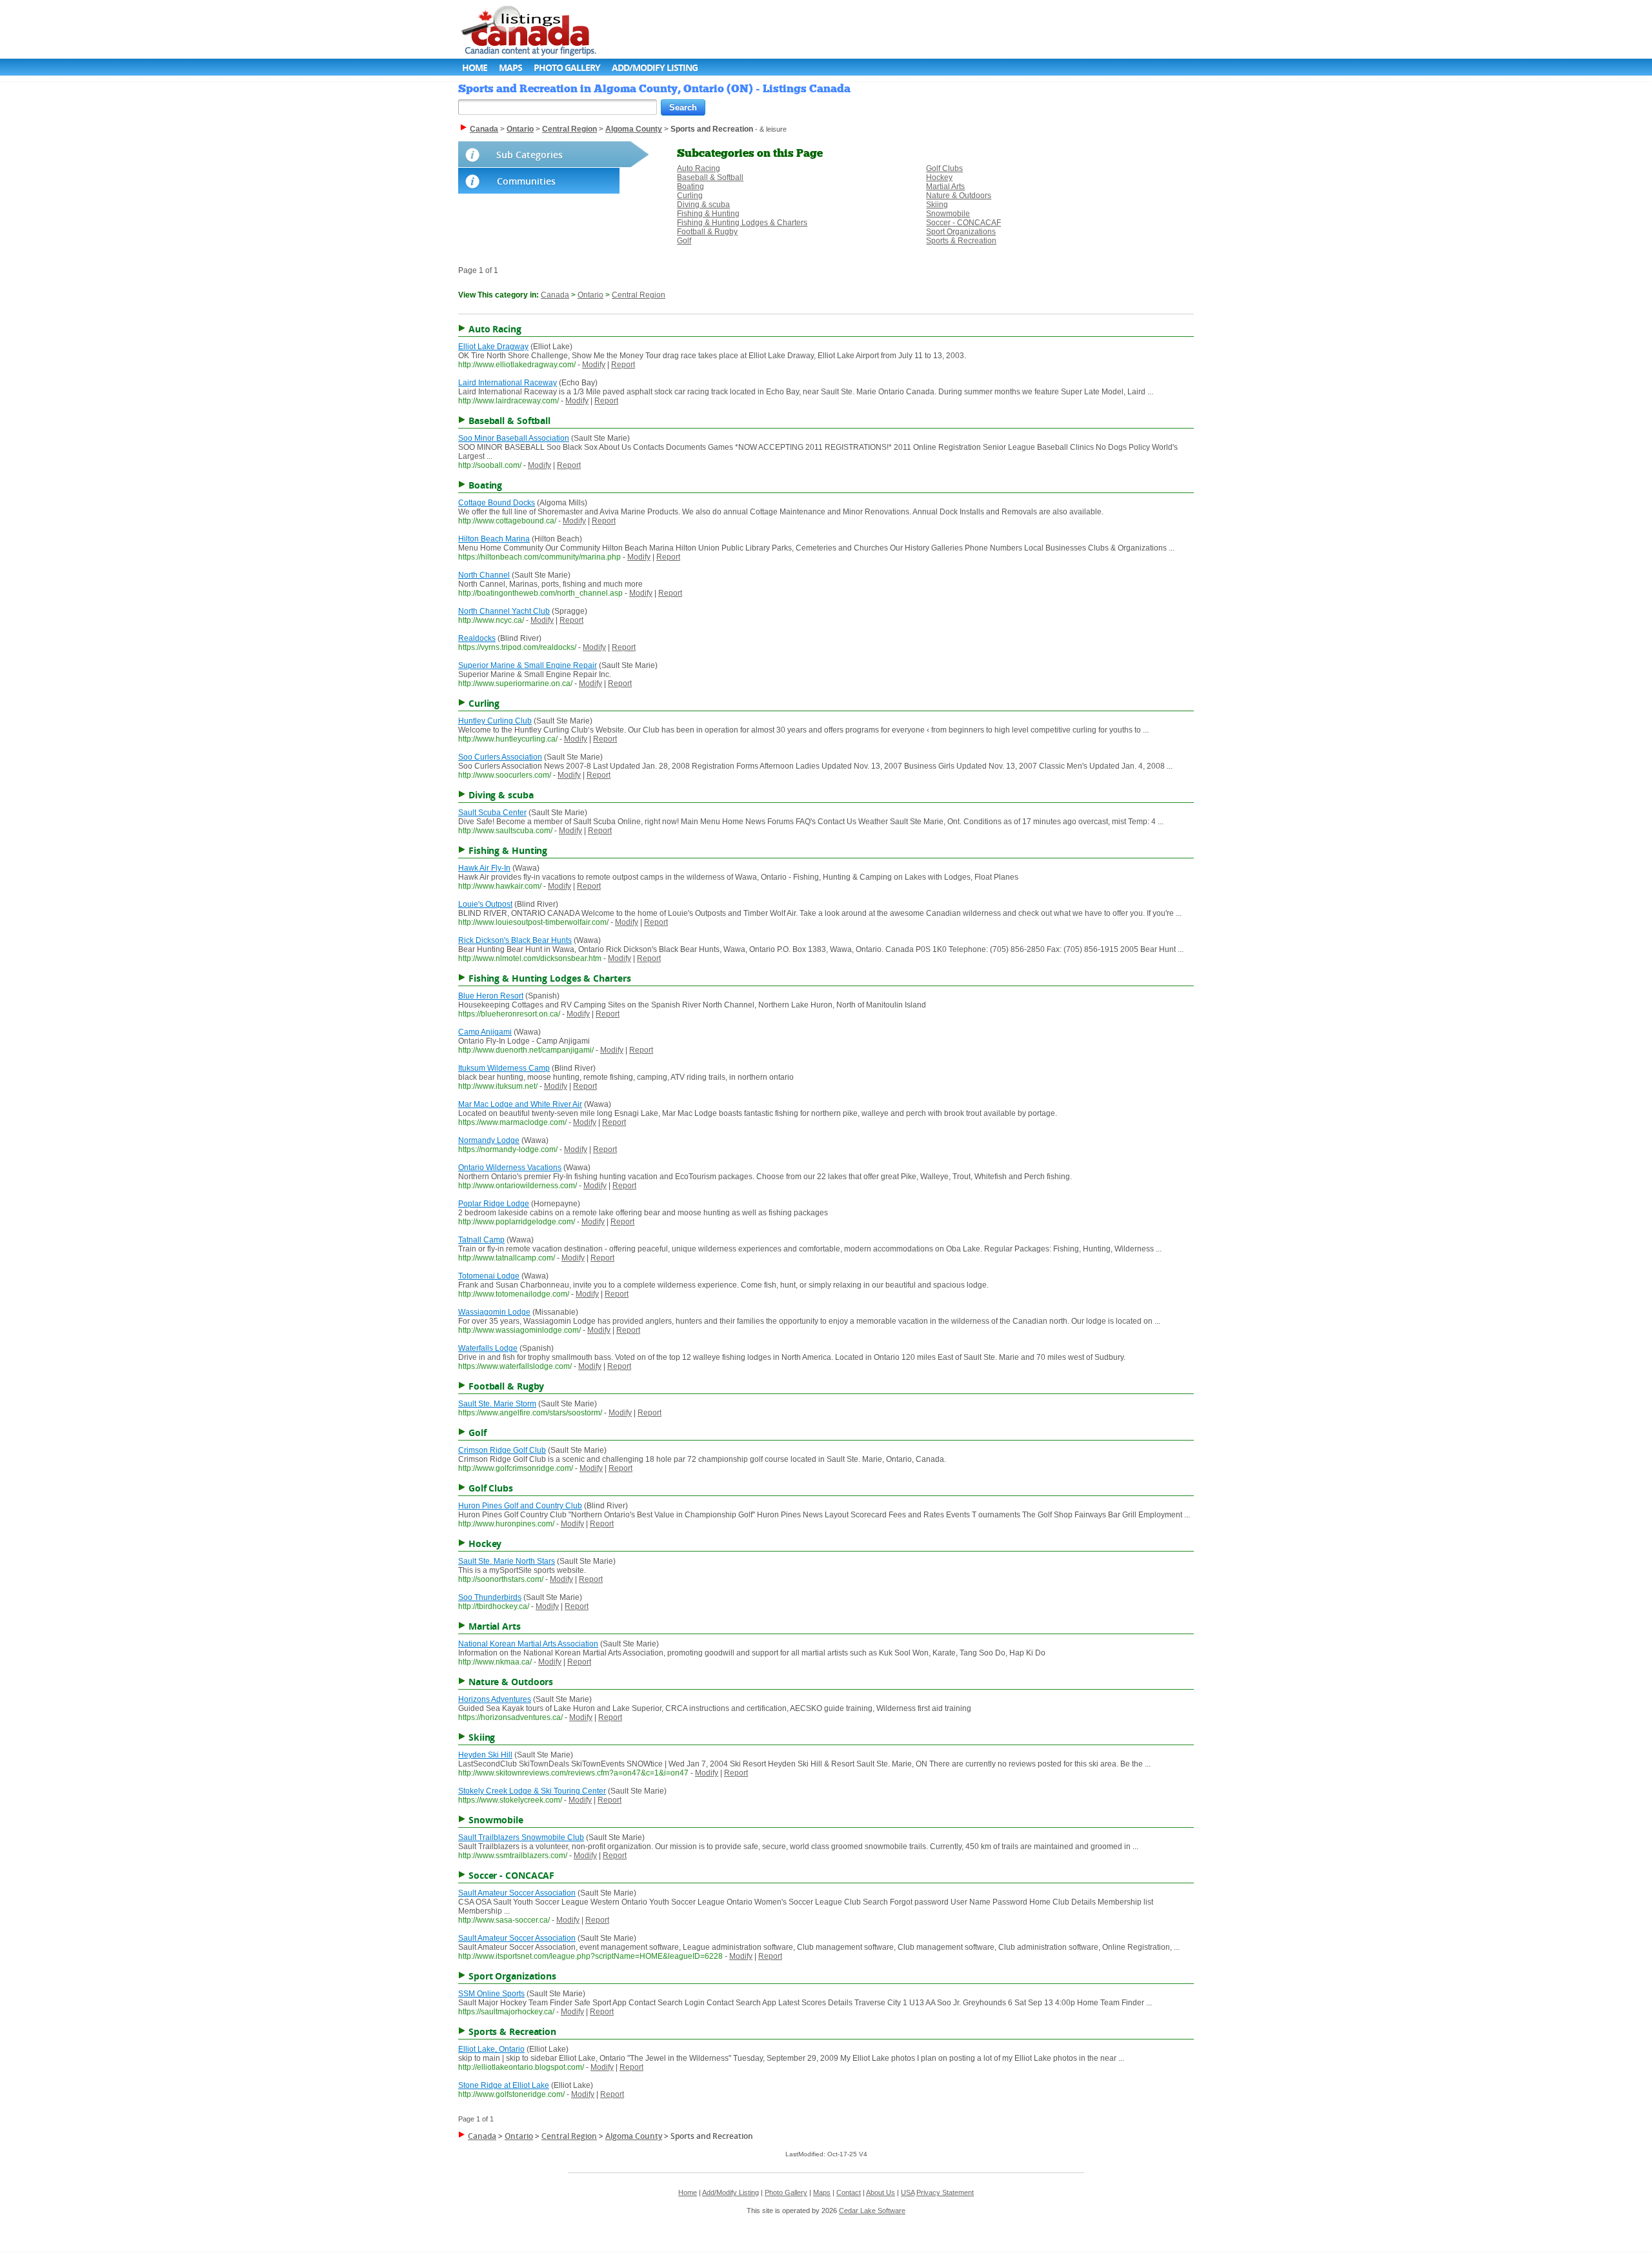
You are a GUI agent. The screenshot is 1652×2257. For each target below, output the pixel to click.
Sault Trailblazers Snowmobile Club (521, 1837)
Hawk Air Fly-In (484, 868)
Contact (849, 2192)
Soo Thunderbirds (490, 1597)
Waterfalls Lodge (488, 1348)
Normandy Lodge (489, 1140)
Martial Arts (945, 187)
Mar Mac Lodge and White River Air (520, 1104)
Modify (594, 365)
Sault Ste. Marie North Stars (507, 1561)
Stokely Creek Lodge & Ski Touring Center (532, 1791)
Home (475, 67)
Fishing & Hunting (708, 214)
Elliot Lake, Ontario (491, 2049)
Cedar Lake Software (872, 2211)
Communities (526, 181)
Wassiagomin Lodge (494, 1312)
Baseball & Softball (710, 177)
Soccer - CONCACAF (963, 223)
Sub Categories (529, 155)
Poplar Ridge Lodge (494, 1204)
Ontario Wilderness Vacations (510, 1168)
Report (623, 365)
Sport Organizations (961, 232)
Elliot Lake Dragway (493, 347)
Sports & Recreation (961, 241)
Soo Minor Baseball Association (514, 438)
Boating (690, 187)
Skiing (937, 205)
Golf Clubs (944, 168)
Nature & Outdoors (959, 196)
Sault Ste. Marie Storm (497, 1404)
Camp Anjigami (485, 1032)
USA (908, 2192)
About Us (881, 2192)
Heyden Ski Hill (485, 1755)
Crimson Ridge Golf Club (502, 1450)
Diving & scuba (703, 205)
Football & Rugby (707, 232)
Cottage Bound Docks (497, 503)
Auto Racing (699, 168)
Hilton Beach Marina (494, 539)
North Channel (484, 575)
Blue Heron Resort (491, 996)
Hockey (939, 177)
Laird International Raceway (508, 383)
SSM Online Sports (491, 1994)
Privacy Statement (945, 2192)
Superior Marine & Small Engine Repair (528, 665)
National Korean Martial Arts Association (528, 1644)
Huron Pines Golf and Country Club (520, 1506)
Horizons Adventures (495, 1699)
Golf (684, 241)
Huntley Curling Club (495, 721)
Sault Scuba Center (492, 813)
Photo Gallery (567, 67)
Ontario (590, 295)
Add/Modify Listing (655, 67)
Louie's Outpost (485, 904)
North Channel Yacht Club (504, 611)
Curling (690, 196)
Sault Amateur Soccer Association (517, 1893)
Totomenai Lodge (489, 1276)
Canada (555, 295)
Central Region (639, 295)
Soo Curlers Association (500, 757)
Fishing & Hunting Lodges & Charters (742, 223)
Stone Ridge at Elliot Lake (504, 2085)
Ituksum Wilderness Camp (504, 1068)
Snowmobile (948, 214)
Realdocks (477, 638)
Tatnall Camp (481, 1240)
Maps (510, 67)
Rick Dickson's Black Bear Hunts (515, 940)
